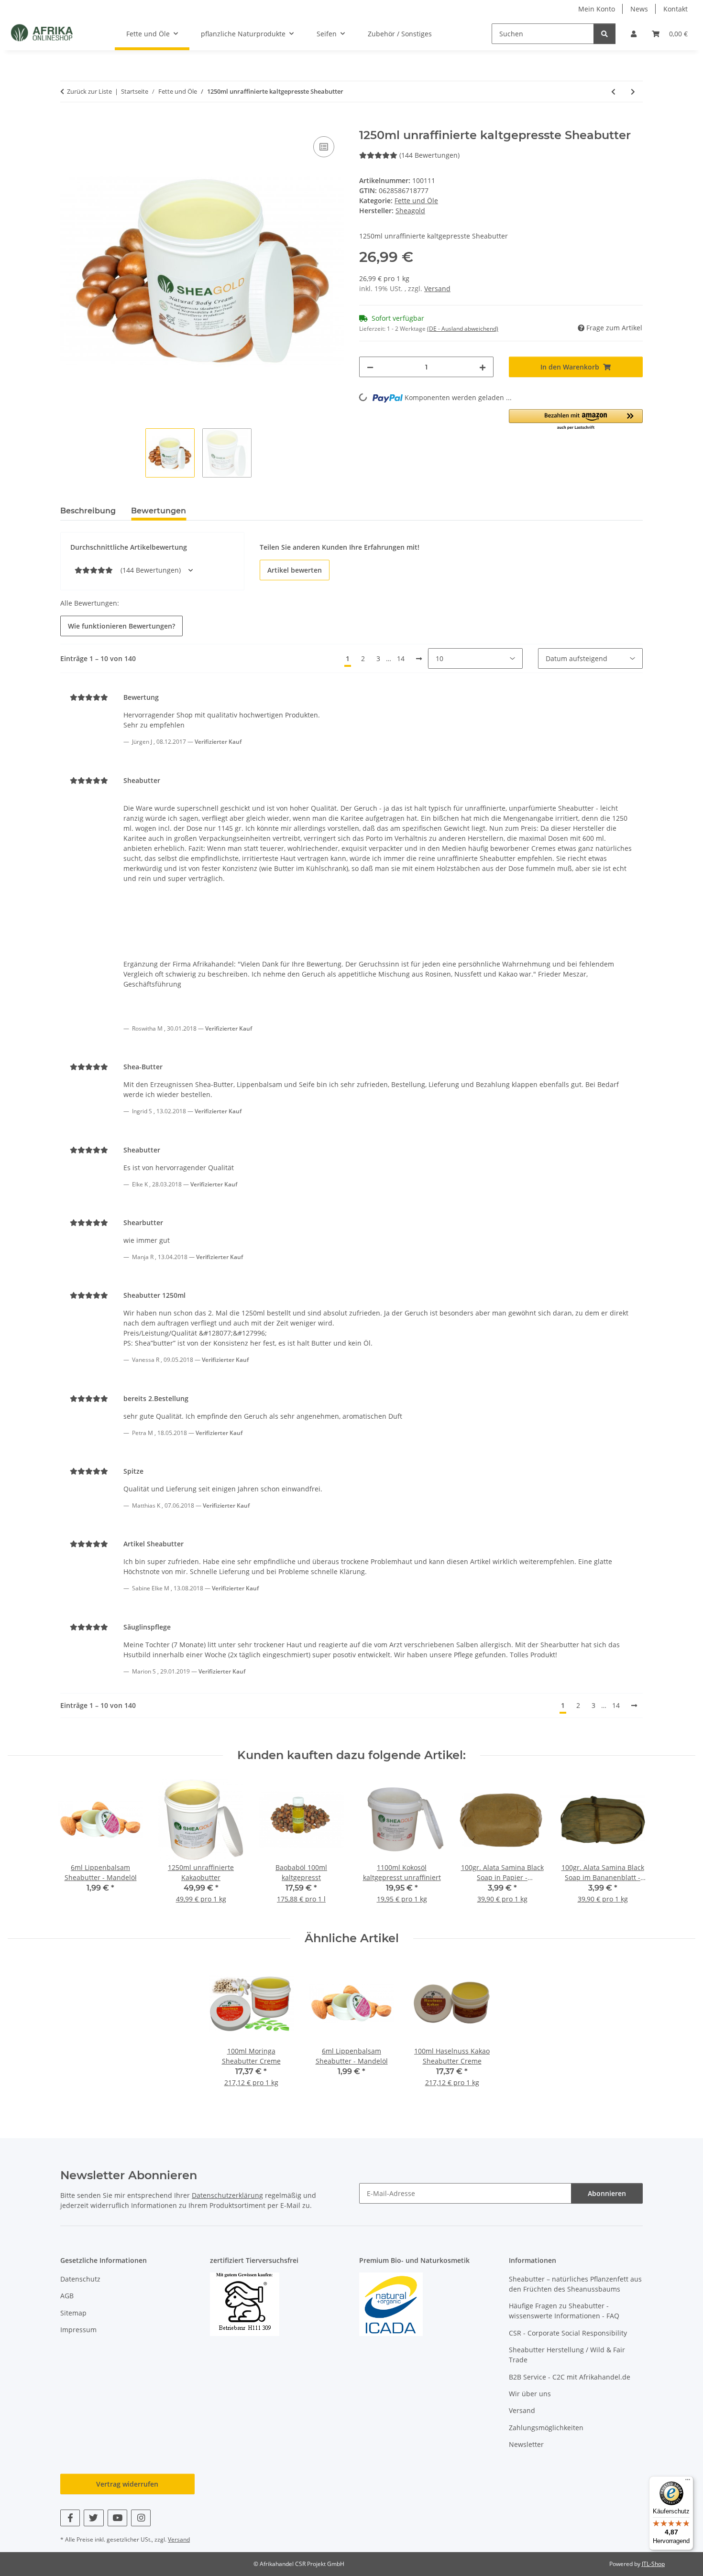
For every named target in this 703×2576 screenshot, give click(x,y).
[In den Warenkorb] (68, 123)
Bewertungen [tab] (159, 511)
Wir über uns (530, 2394)
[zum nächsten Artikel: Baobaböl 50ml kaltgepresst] (633, 92)
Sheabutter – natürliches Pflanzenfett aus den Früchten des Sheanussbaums (575, 2284)
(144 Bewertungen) (429, 155)
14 (401, 658)
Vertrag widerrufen (127, 2484)
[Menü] (688, 2482)
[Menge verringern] (370, 367)
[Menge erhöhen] (483, 367)
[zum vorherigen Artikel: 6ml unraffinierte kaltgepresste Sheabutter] (613, 92)
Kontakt (676, 9)
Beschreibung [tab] (88, 511)
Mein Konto (597, 9)
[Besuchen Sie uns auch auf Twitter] (93, 2518)
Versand (437, 288)
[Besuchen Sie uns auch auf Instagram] (141, 2518)
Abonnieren (607, 2193)
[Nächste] (419, 659)
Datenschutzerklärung (227, 2195)
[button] (634, 34)
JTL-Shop (653, 2564)
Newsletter (526, 2444)
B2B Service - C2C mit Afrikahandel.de (570, 2377)
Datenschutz (80, 2279)
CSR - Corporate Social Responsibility (568, 2333)
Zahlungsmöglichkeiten (546, 2428)
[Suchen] (604, 34)
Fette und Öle (416, 201)
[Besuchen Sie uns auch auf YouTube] (117, 2518)
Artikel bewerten (295, 570)
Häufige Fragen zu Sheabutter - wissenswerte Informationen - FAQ (564, 2311)
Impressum (78, 2330)
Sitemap (73, 2313)
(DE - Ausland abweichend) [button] (463, 329)
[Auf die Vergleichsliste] (324, 147)
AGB (67, 2296)
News (639, 9)
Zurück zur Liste (89, 91)
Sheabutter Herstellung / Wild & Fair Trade (567, 2355)
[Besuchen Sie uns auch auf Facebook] (70, 2518)
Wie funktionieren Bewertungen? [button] (121, 626)
